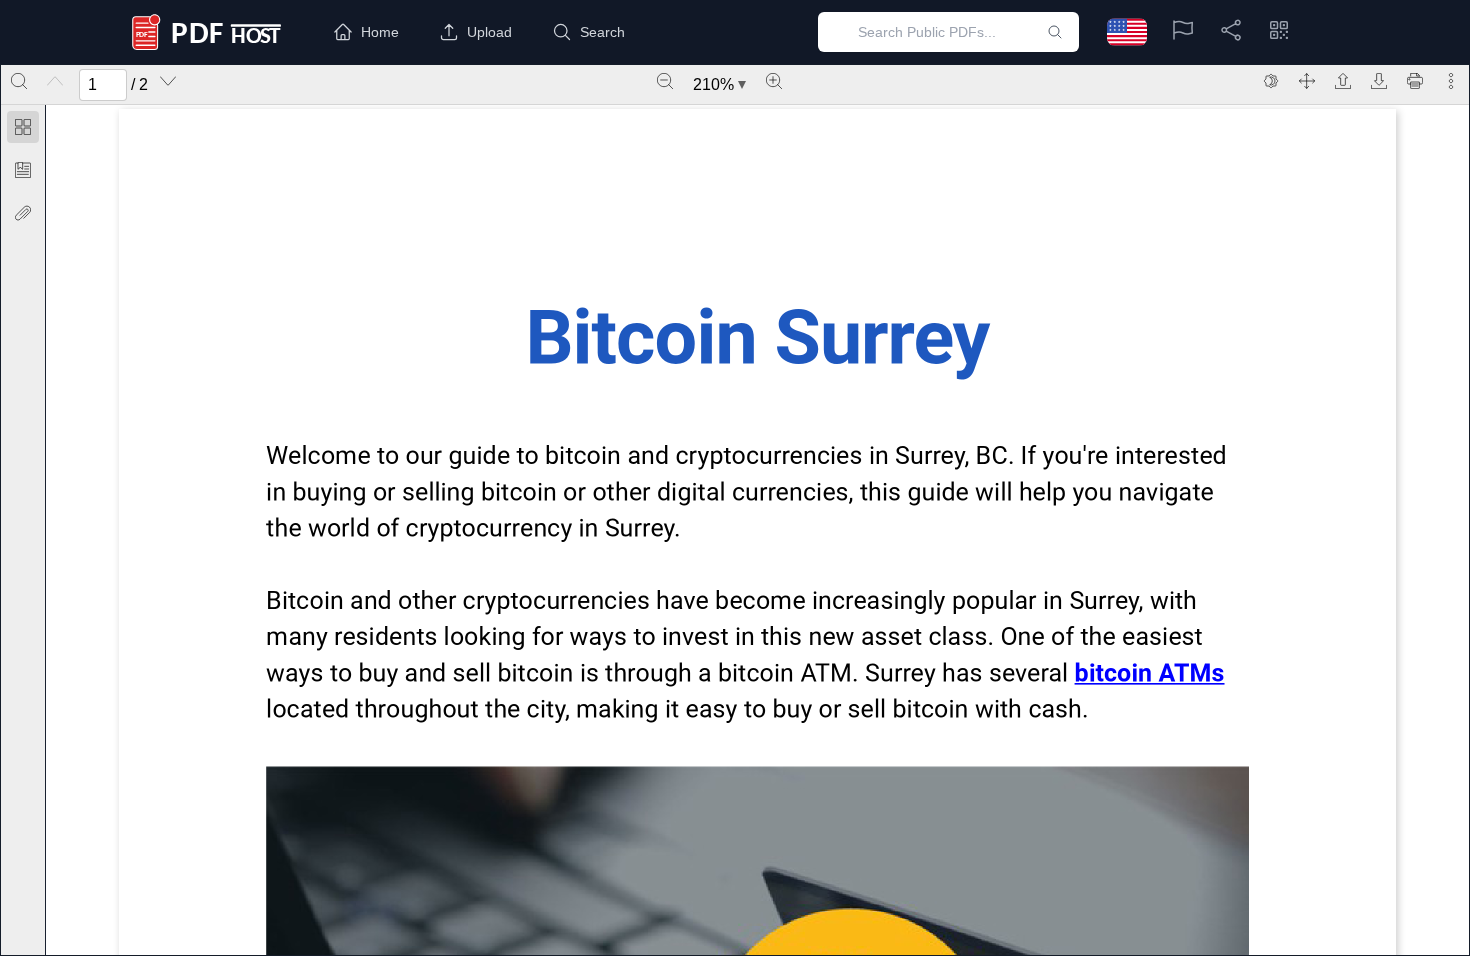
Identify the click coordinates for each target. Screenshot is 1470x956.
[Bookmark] (23, 170)
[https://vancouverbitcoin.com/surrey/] (1149, 673)
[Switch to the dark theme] (1271, 81)
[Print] (1415, 81)
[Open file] (1343, 81)
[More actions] (1451, 81)
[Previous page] (55, 81)
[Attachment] (23, 213)
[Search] (19, 81)
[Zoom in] (774, 81)
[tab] (23, 130)
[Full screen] (1307, 81)
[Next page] (168, 81)
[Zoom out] (665, 81)
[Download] (1379, 81)
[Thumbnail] (23, 127)
